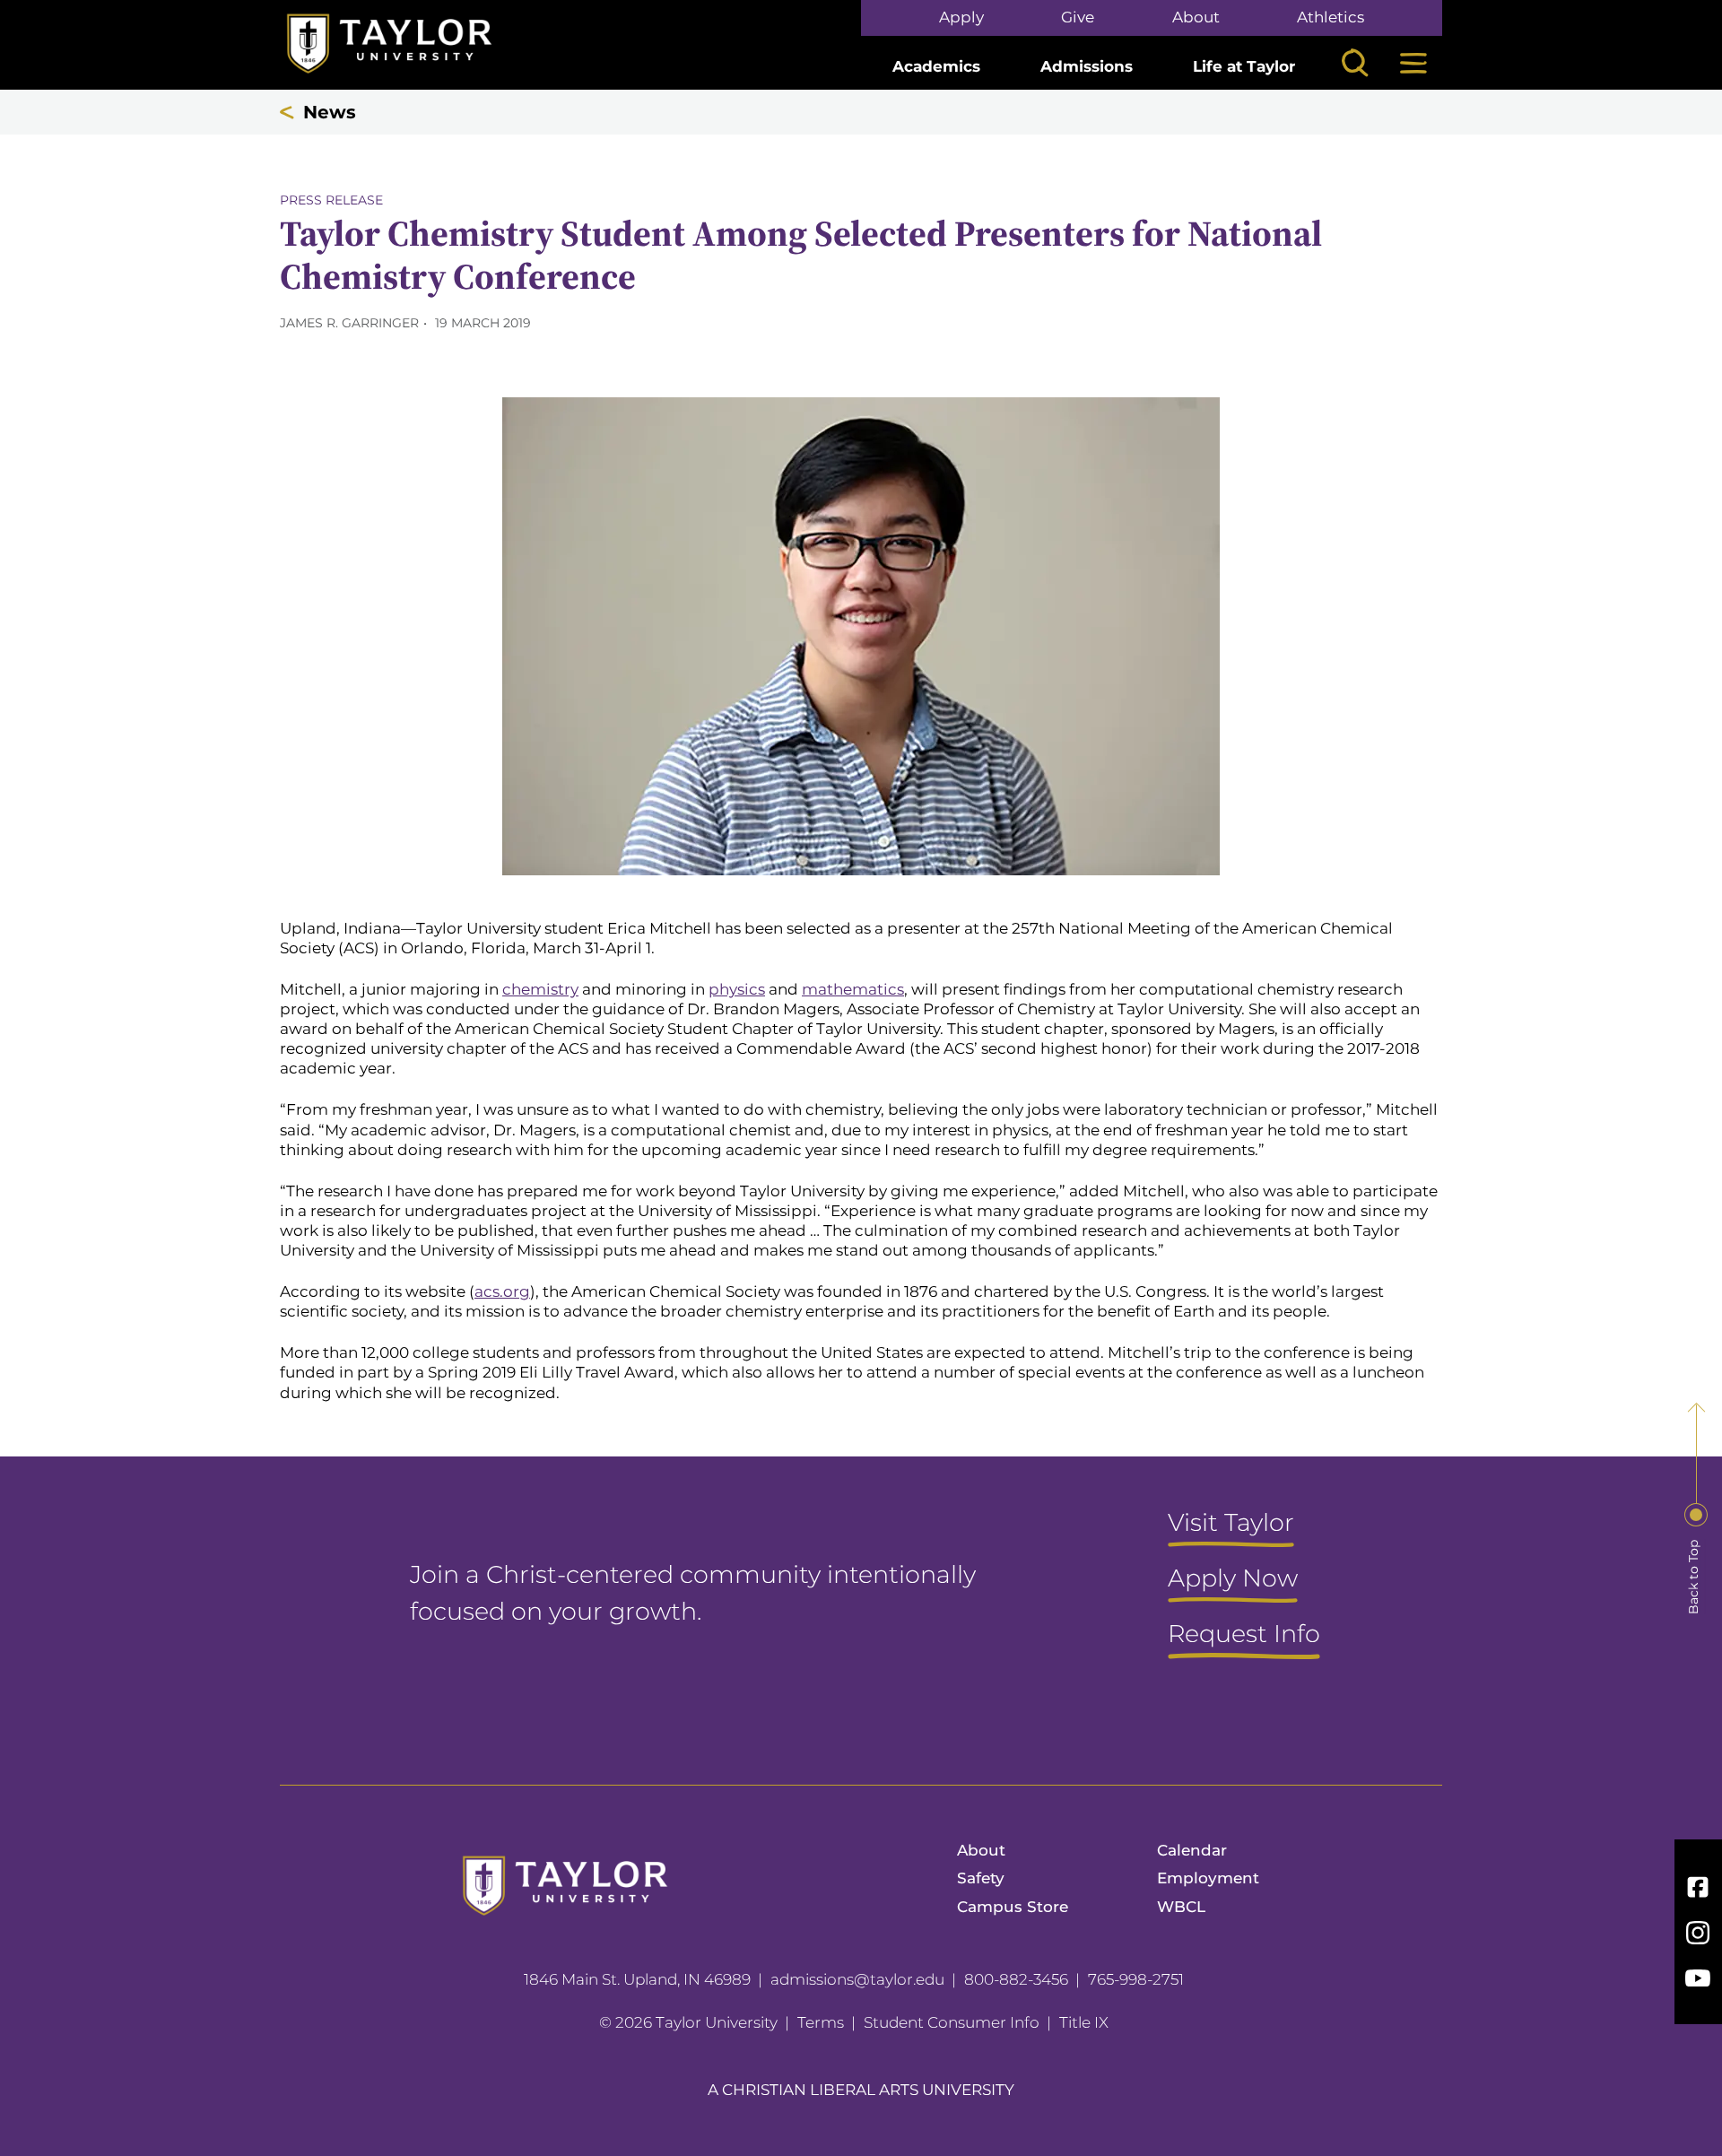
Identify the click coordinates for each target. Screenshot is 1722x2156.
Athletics (1331, 17)
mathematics (853, 989)
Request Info (1244, 1635)
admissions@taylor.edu (857, 1979)
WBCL (1181, 1907)
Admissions (1087, 66)
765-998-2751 (1136, 1979)
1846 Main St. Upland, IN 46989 (637, 1979)
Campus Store (1013, 1907)
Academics (936, 66)
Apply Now (1233, 1579)
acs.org (502, 1291)
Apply (961, 17)
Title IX (1084, 2022)
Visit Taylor (1231, 1524)
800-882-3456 (1016, 1979)
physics (737, 989)
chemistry (540, 989)
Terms (821, 2022)
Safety (981, 1878)
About (1196, 17)
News (330, 112)
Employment (1208, 1878)
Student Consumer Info (952, 2022)
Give (1078, 17)
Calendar (1192, 1850)
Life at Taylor (1244, 66)
